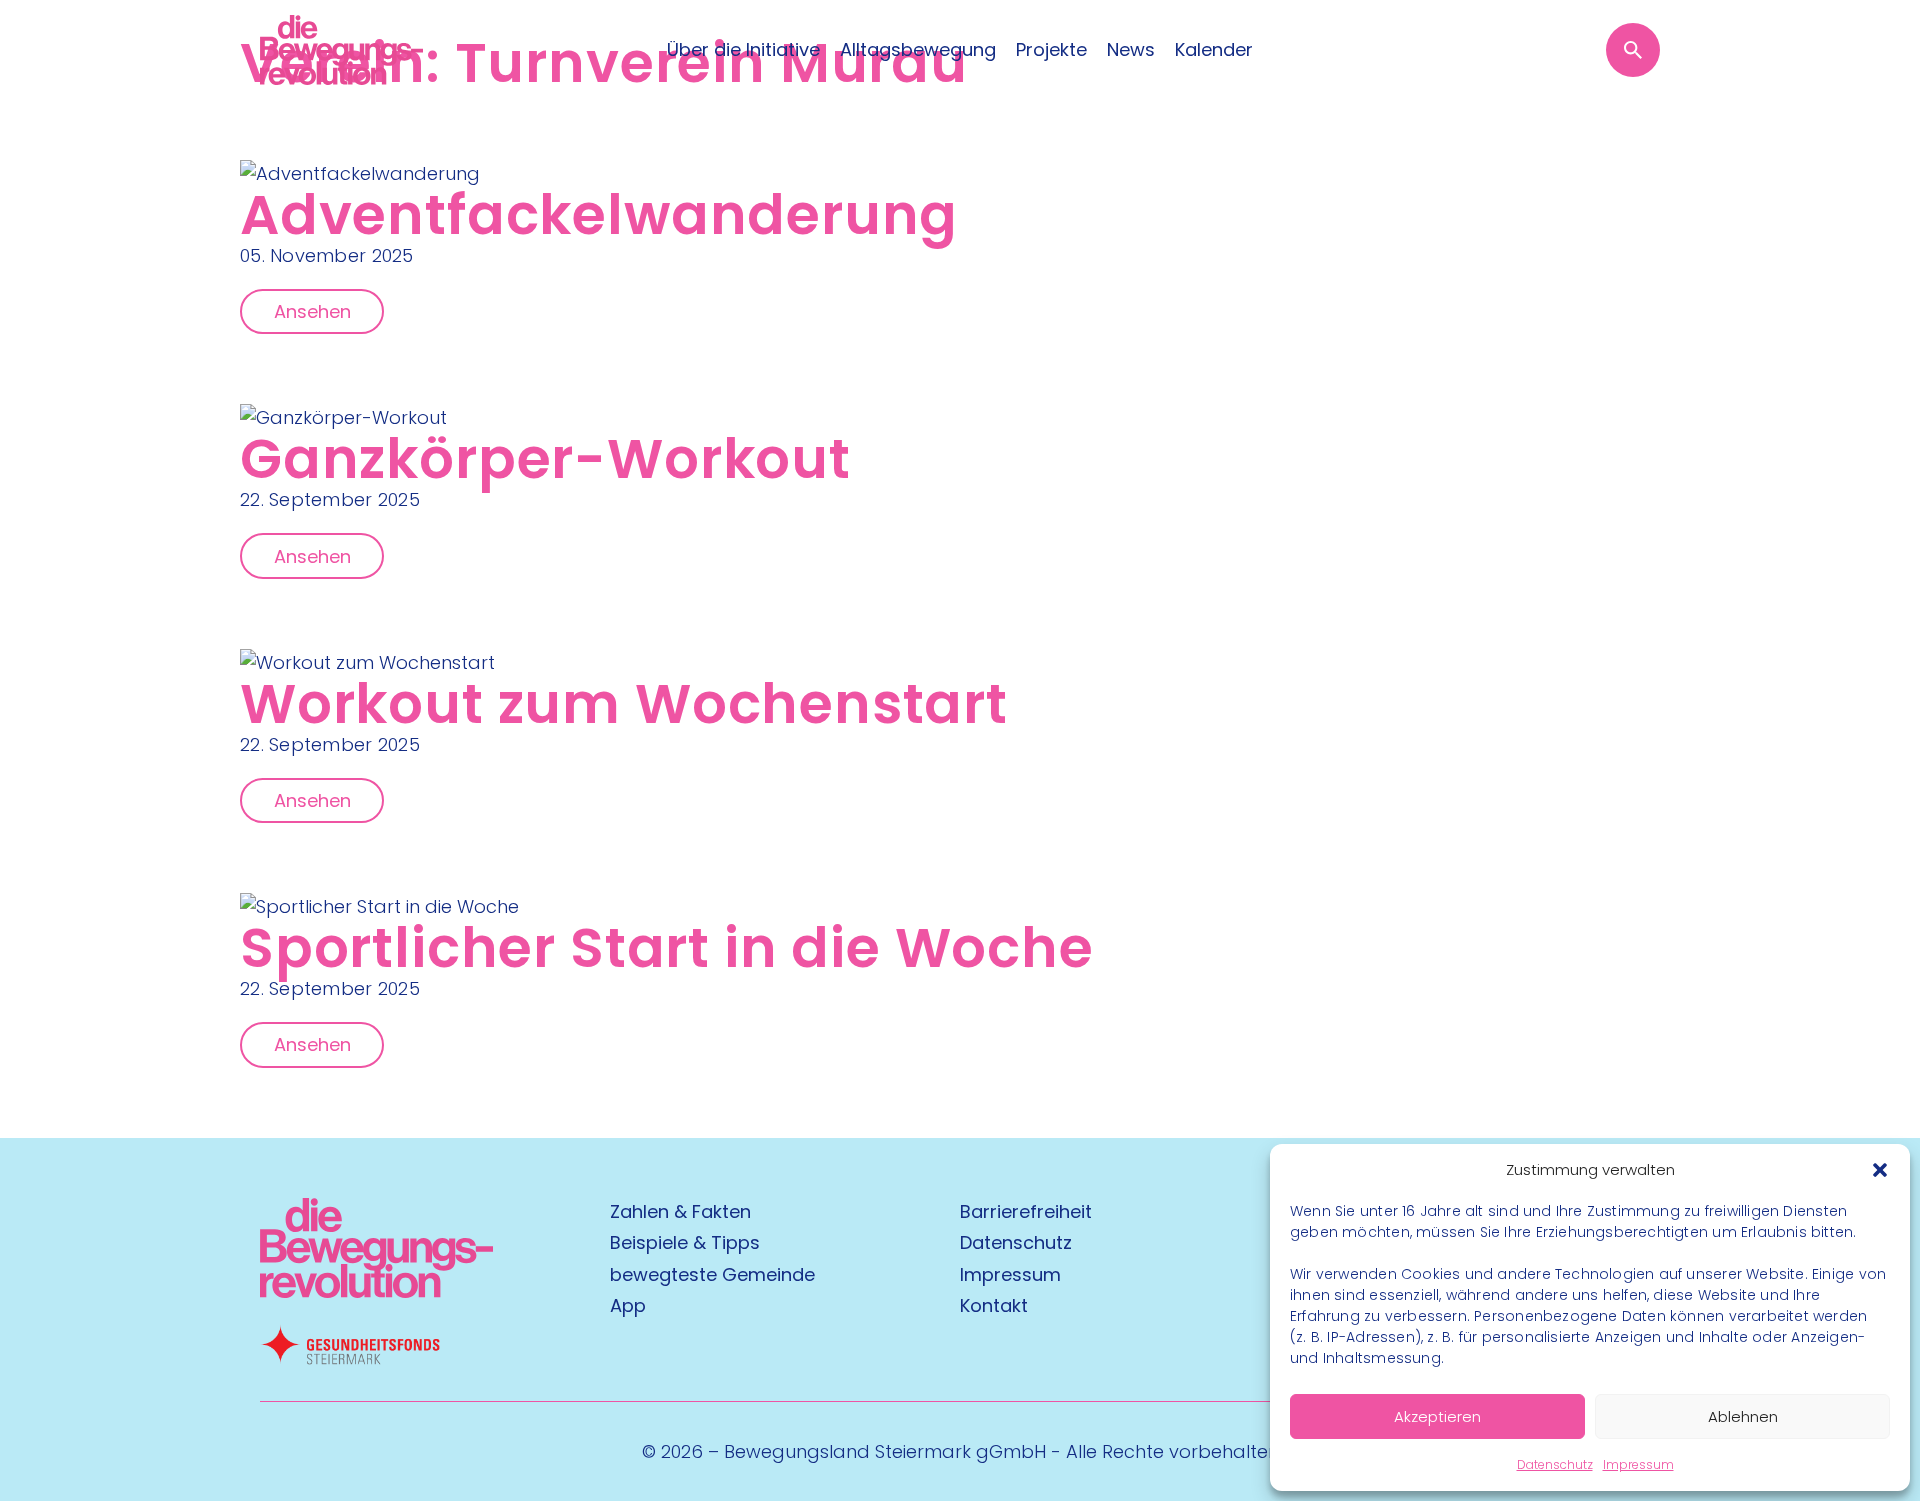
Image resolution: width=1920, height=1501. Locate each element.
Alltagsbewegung (918, 50)
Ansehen (312, 311)
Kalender (1214, 50)
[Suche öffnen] (1633, 50)
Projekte (1051, 50)
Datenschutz (1555, 1464)
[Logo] (341, 50)
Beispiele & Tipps (685, 1242)
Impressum (1638, 1464)
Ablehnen (1743, 1416)
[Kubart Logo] (376, 1291)
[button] (1880, 1170)
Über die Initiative (743, 50)
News (1131, 50)
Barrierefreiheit (1026, 1211)
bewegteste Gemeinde (712, 1274)
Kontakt (994, 1305)
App (628, 1305)
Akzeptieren (1437, 1416)
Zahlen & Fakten (680, 1211)
